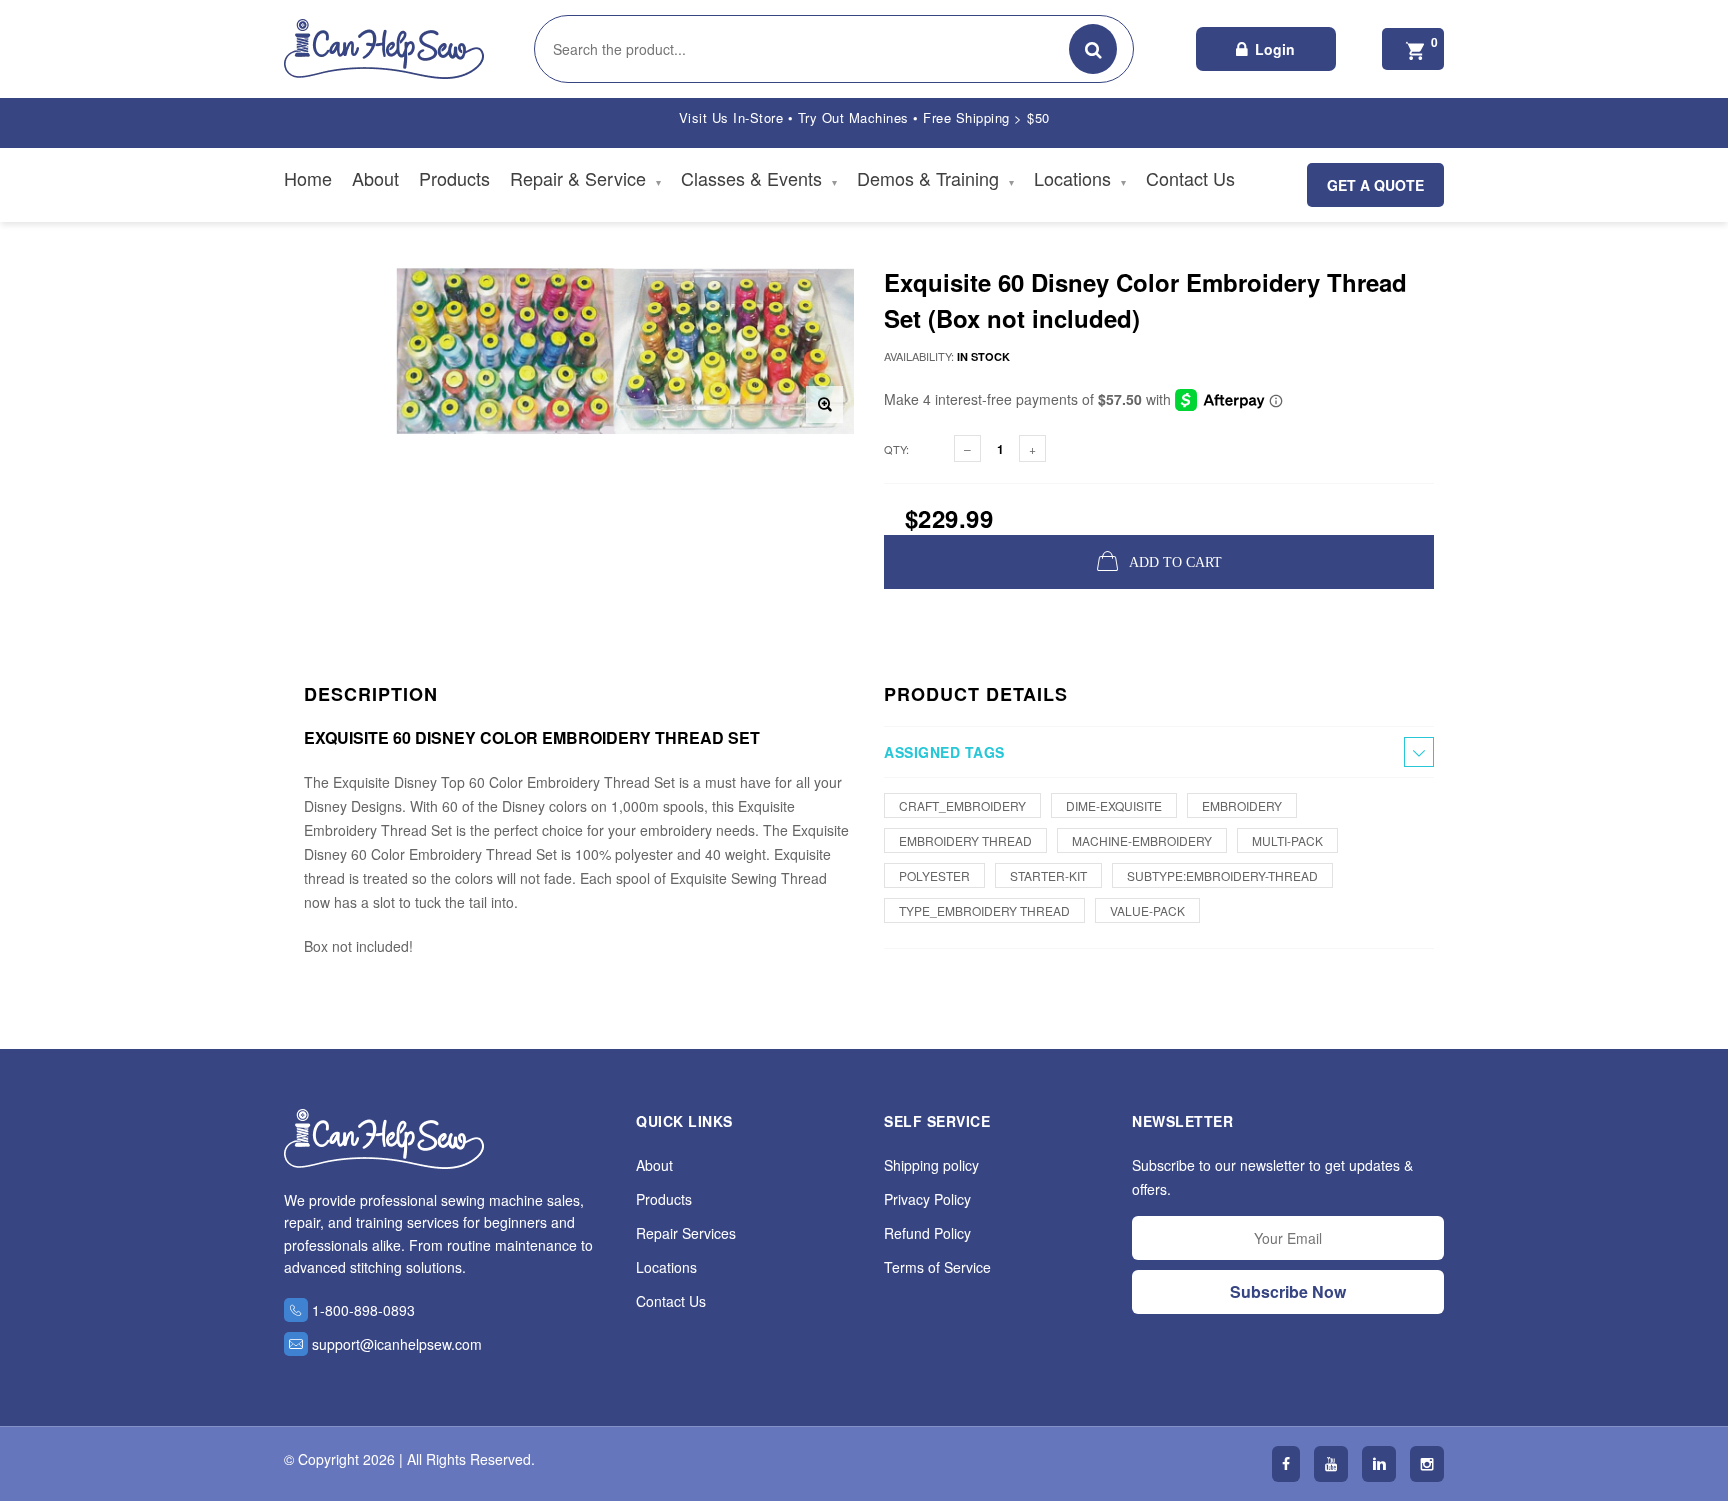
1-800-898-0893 (363, 1310)
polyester (934, 875)
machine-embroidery (1142, 840)
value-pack (1147, 910)
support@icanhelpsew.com (397, 1344)
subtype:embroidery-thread (1222, 875)
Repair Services (686, 1233)
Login (1275, 49)
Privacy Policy (927, 1199)
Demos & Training (935, 178)
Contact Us (1190, 178)
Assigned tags (944, 752)
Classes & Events (759, 178)
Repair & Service (585, 178)
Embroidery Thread (965, 840)
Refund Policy (927, 1233)
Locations (1080, 178)
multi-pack (1287, 840)
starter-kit (1048, 875)
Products (454, 178)
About (375, 178)
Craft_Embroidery (962, 805)
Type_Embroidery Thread (984, 910)
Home (308, 178)
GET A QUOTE (1375, 185)
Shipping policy (931, 1165)
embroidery (1242, 805)
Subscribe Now (1288, 1291)
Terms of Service (937, 1267)
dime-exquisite (1114, 805)
